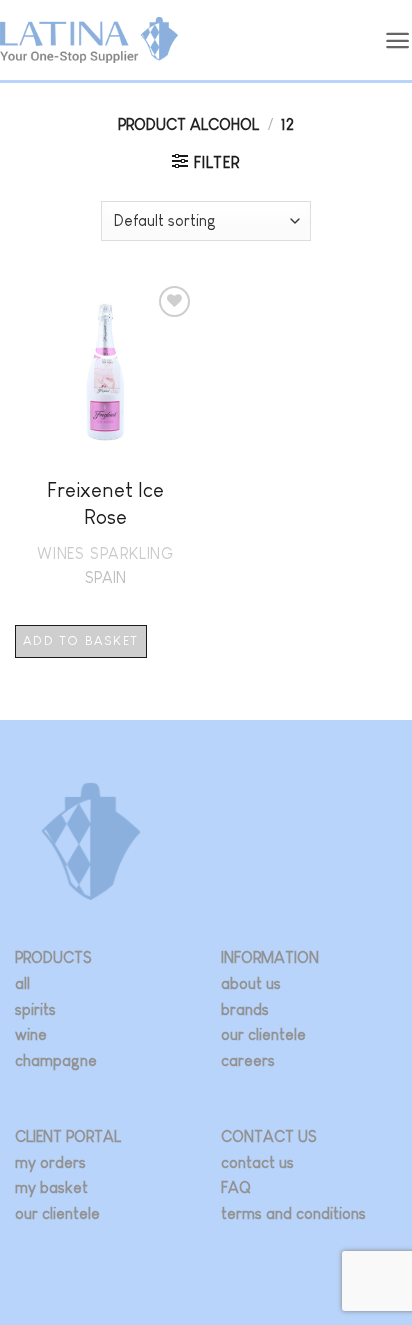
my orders (50, 1162)
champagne (56, 1060)
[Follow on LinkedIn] (294, 1245)
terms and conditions (293, 1213)
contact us (257, 1162)
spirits (35, 1009)
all (22, 983)
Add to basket (80, 640)
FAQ (236, 1187)
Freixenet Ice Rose (105, 503)
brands (245, 1009)
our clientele (263, 1034)
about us (251, 983)
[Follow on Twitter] (265, 1245)
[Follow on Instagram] (235, 1245)
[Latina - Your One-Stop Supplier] (89, 40)
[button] (398, 40)
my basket (51, 1187)
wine (31, 1034)
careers (248, 1060)
